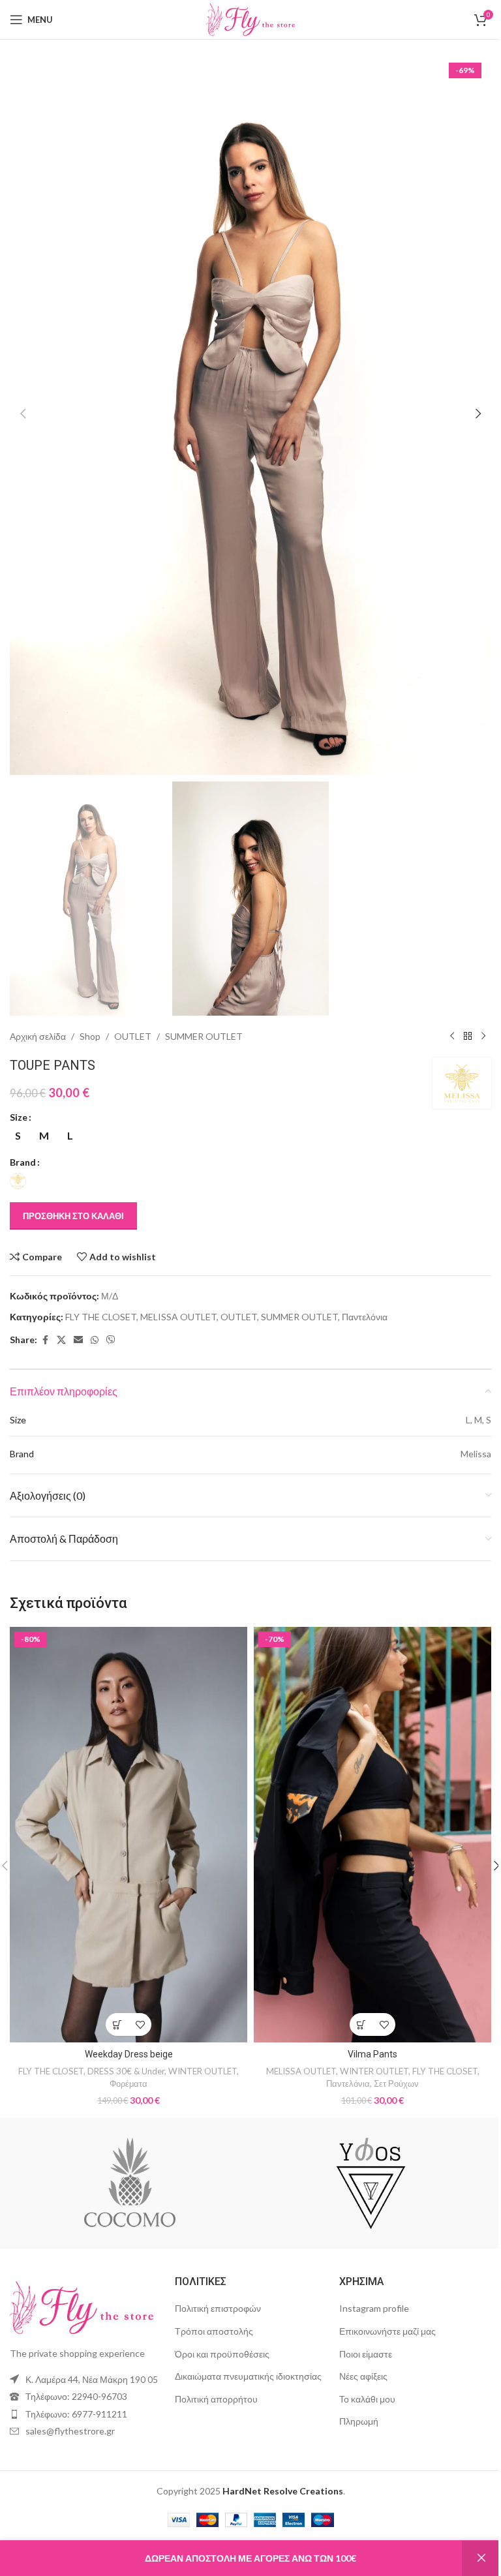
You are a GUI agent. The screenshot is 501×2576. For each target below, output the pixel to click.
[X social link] (61, 1321)
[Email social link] (78, 1321)
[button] (23, 406)
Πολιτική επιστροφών (215, 2280)
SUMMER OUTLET (204, 1017)
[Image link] (82, 2278)
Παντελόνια (365, 1297)
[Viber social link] (111, 1321)
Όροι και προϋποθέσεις (219, 2325)
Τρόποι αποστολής (211, 2303)
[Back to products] (458, 1017)
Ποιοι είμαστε (359, 2325)
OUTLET (133, 1017)
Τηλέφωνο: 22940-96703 (76, 2368)
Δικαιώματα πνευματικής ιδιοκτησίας (245, 2348)
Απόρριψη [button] (472, 2558)
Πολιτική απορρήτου (213, 2371)
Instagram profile (368, 2280)
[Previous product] (442, 1017)
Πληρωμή (352, 2393)
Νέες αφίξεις (357, 2348)
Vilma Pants (365, 2026)
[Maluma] (125, 2155)
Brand (23, 1143)
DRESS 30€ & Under (123, 2043)
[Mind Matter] (366, 2155)
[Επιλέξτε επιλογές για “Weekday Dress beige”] (114, 1996)
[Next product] (474, 1017)
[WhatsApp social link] (95, 1321)
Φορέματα (126, 2055)
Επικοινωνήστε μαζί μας (381, 2303)
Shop (90, 1017)
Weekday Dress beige (126, 2026)
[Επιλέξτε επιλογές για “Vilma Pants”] (354, 1996)
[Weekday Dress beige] (126, 1811)
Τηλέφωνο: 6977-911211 (76, 2386)
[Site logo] (246, 19)
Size (19, 1098)
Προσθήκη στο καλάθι (73, 1196)
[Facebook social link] (45, 1321)
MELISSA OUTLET (178, 1297)
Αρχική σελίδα (38, 1017)
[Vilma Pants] (366, 1811)
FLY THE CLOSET (101, 1297)
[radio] (18, 1116)
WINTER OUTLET (200, 2043)
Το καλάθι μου (361, 2371)
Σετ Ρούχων (389, 2055)
